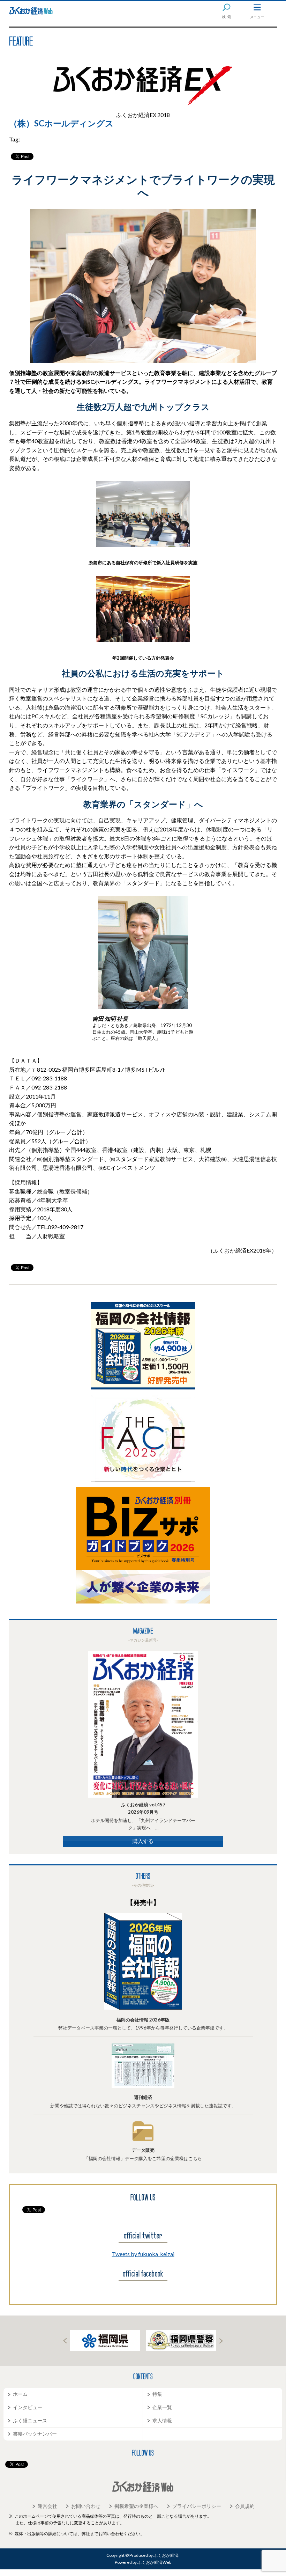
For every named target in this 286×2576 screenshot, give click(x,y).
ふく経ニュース (30, 2420)
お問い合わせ (86, 2506)
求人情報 (162, 2420)
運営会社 (47, 2506)
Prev (65, 2341)
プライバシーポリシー (197, 2506)
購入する (143, 1841)
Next (221, 2341)
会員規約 (245, 2506)
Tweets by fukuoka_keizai (143, 2254)
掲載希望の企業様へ (136, 2506)
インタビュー (28, 2407)
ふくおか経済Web (31, 11)
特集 (157, 2394)
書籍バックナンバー (35, 2434)
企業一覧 (162, 2407)
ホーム (20, 2394)
